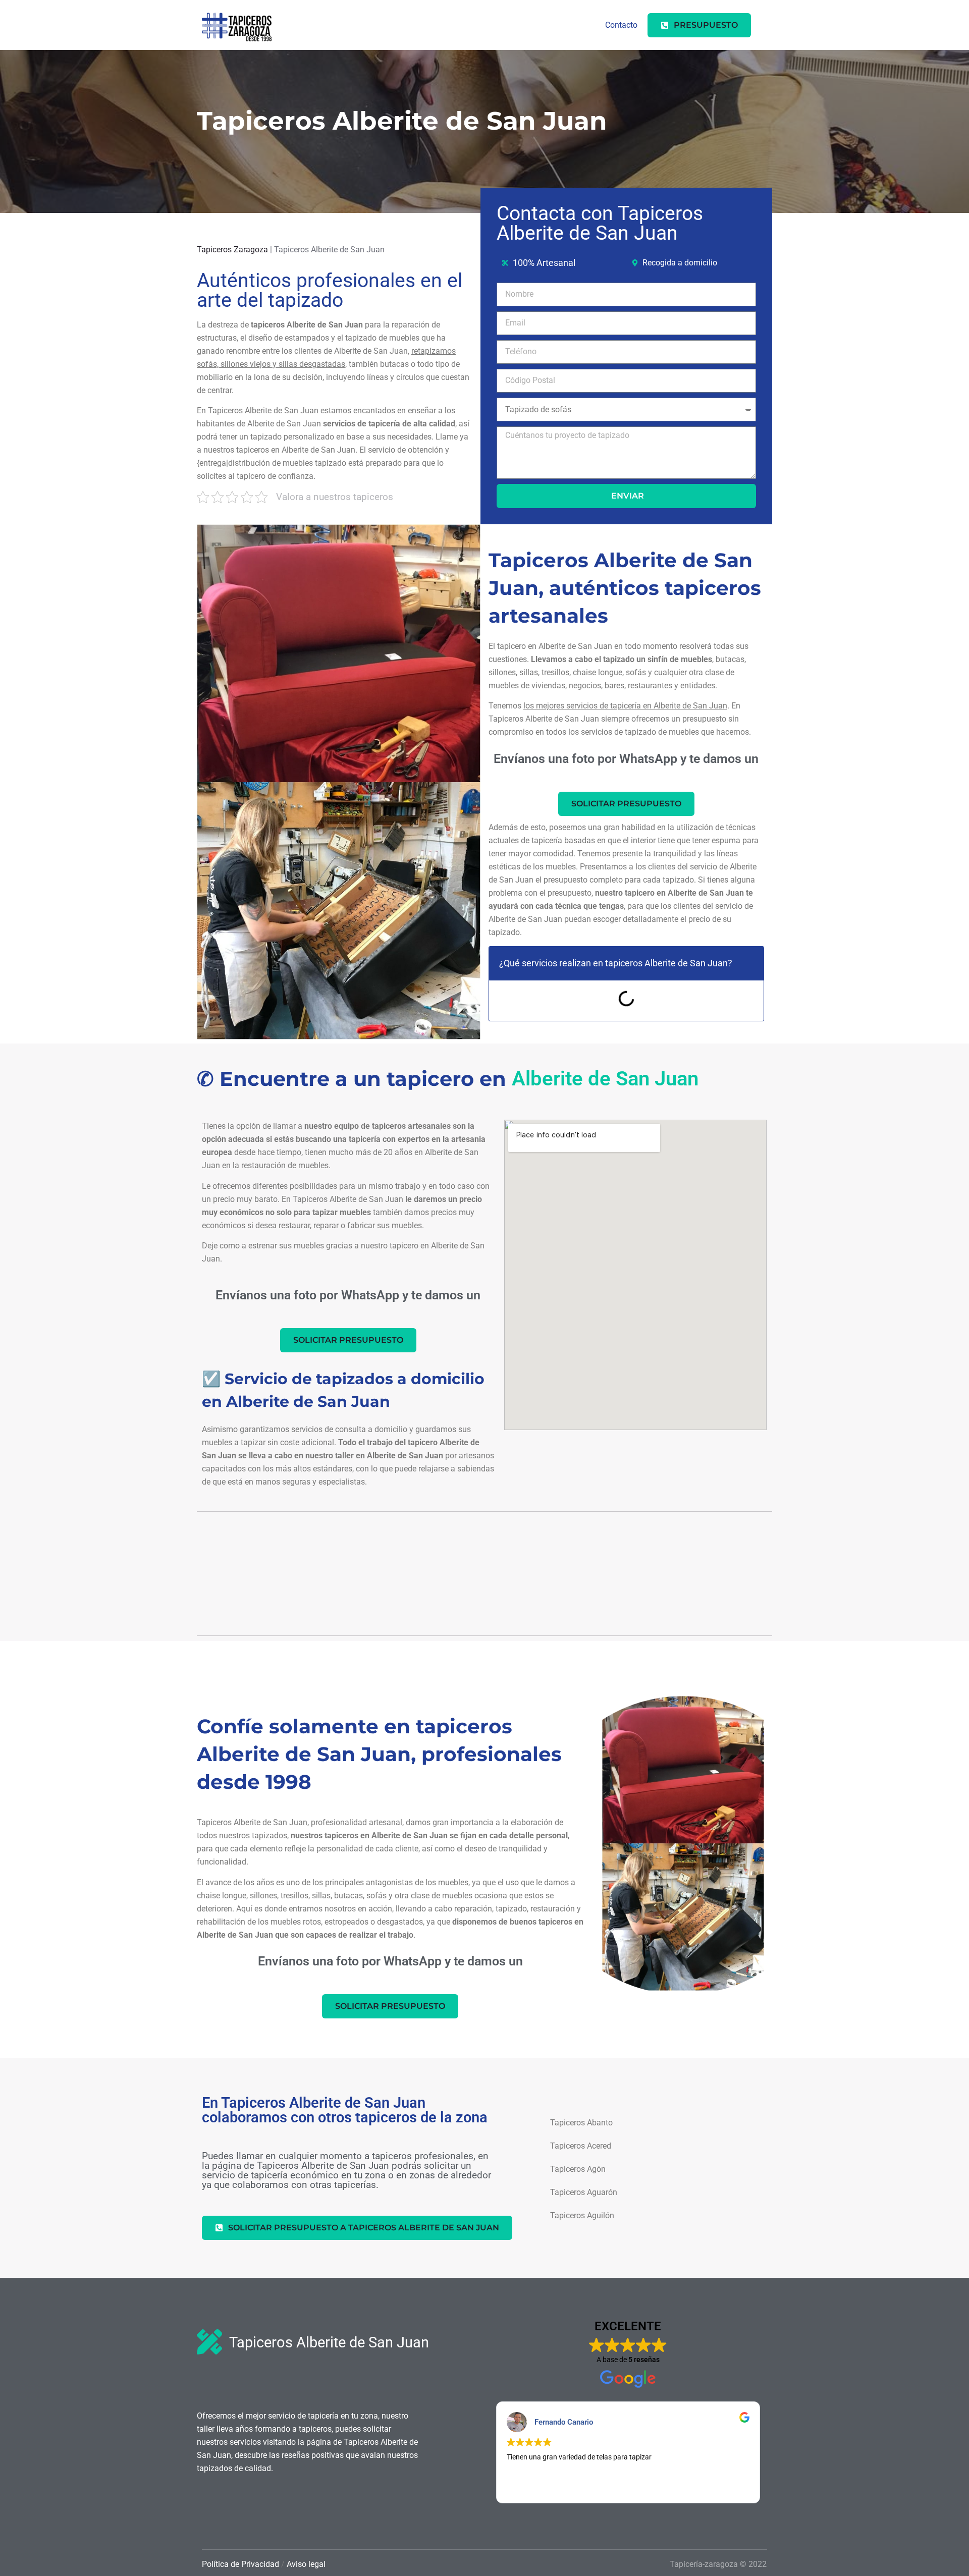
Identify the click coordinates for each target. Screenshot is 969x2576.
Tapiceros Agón (578, 2169)
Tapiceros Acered (581, 2146)
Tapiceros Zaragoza (232, 250)
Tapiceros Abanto (581, 2123)
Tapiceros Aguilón (582, 2215)
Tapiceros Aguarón (584, 2192)
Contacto (621, 25)
